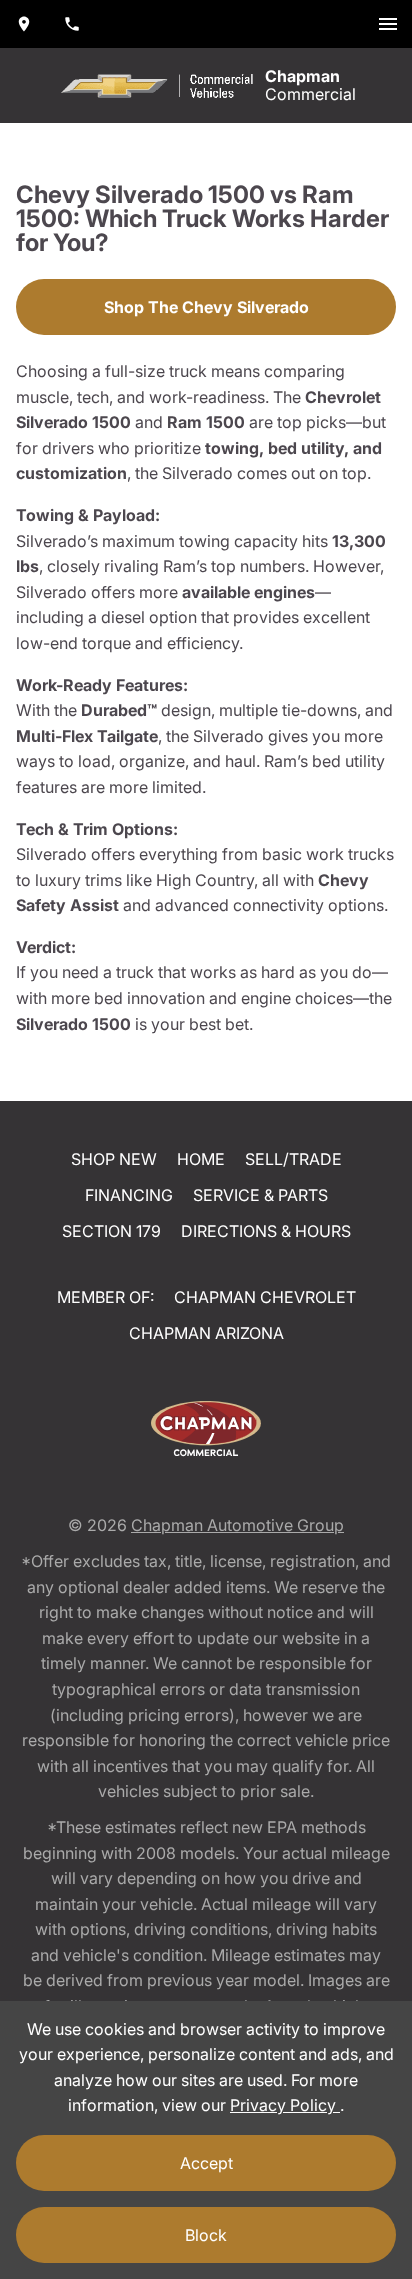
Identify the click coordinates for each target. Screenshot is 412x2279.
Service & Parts (260, 1195)
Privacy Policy (285, 2105)
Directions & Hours (266, 1231)
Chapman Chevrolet (265, 1297)
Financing (129, 1195)
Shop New (114, 1159)
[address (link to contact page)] (24, 24)
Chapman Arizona (206, 1333)
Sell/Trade (293, 1159)
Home (201, 1159)
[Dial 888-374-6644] (72, 24)
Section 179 (111, 1231)
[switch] (388, 24)
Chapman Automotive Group (237, 1525)
